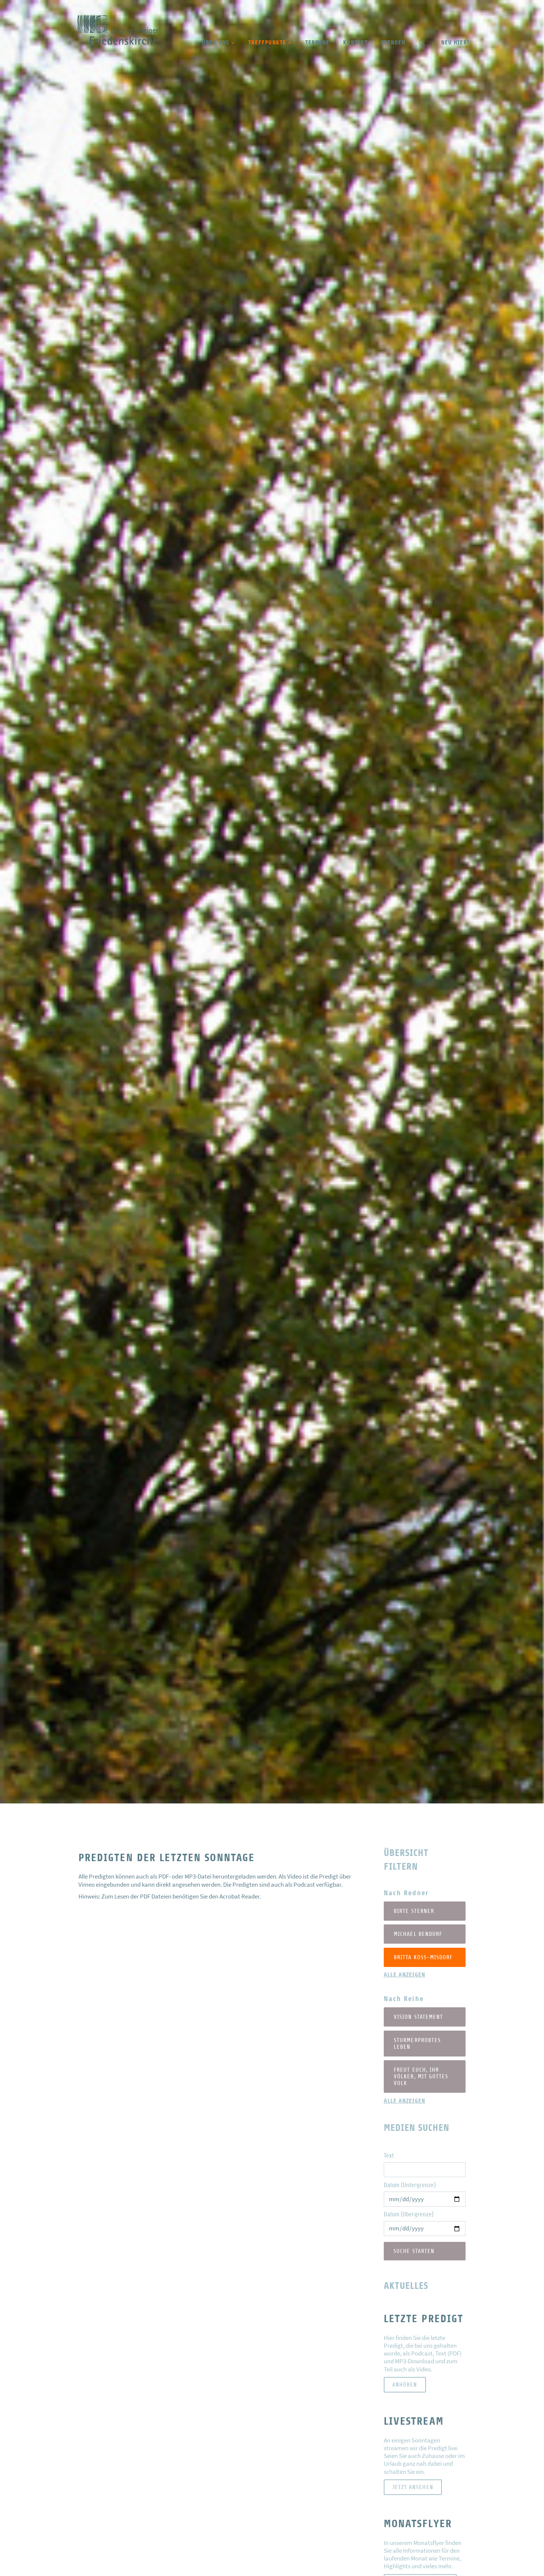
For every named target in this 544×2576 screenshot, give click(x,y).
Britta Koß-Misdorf (423, 1957)
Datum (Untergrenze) (410, 2185)
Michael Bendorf (418, 1934)
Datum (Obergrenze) (409, 2214)
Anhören (405, 2385)
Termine (317, 42)
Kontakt (355, 42)
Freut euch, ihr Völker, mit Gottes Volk (421, 2076)
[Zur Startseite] (118, 43)
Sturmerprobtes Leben (417, 2044)
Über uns (216, 42)
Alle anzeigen (405, 1975)
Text (389, 2155)
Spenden (393, 42)
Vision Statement (418, 2017)
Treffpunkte (267, 42)
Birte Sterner (414, 1911)
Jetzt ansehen (413, 2487)
